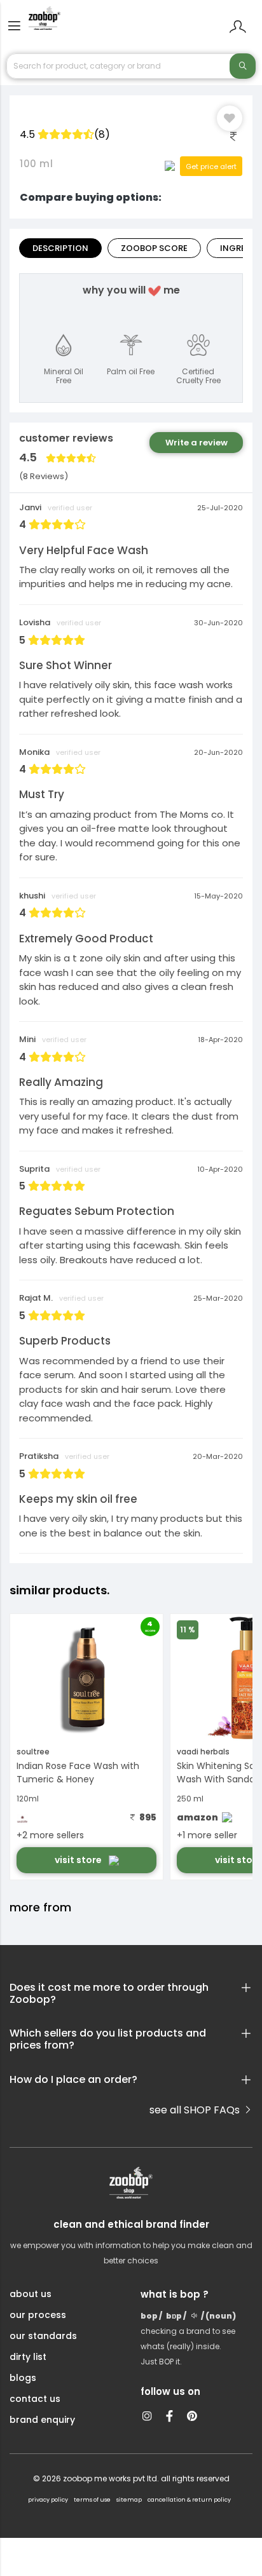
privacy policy (48, 2500)
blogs (23, 2378)
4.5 (65, 134)
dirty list (28, 2357)
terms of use (92, 2500)
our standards (43, 2336)
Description (60, 248)
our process (38, 2315)
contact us (35, 2399)
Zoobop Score (154, 248)
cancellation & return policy (189, 2500)
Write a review (197, 443)
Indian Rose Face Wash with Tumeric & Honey (78, 1773)
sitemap (129, 2500)
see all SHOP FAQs (196, 2110)
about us (31, 2294)
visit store (79, 1860)
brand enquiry (42, 2420)
